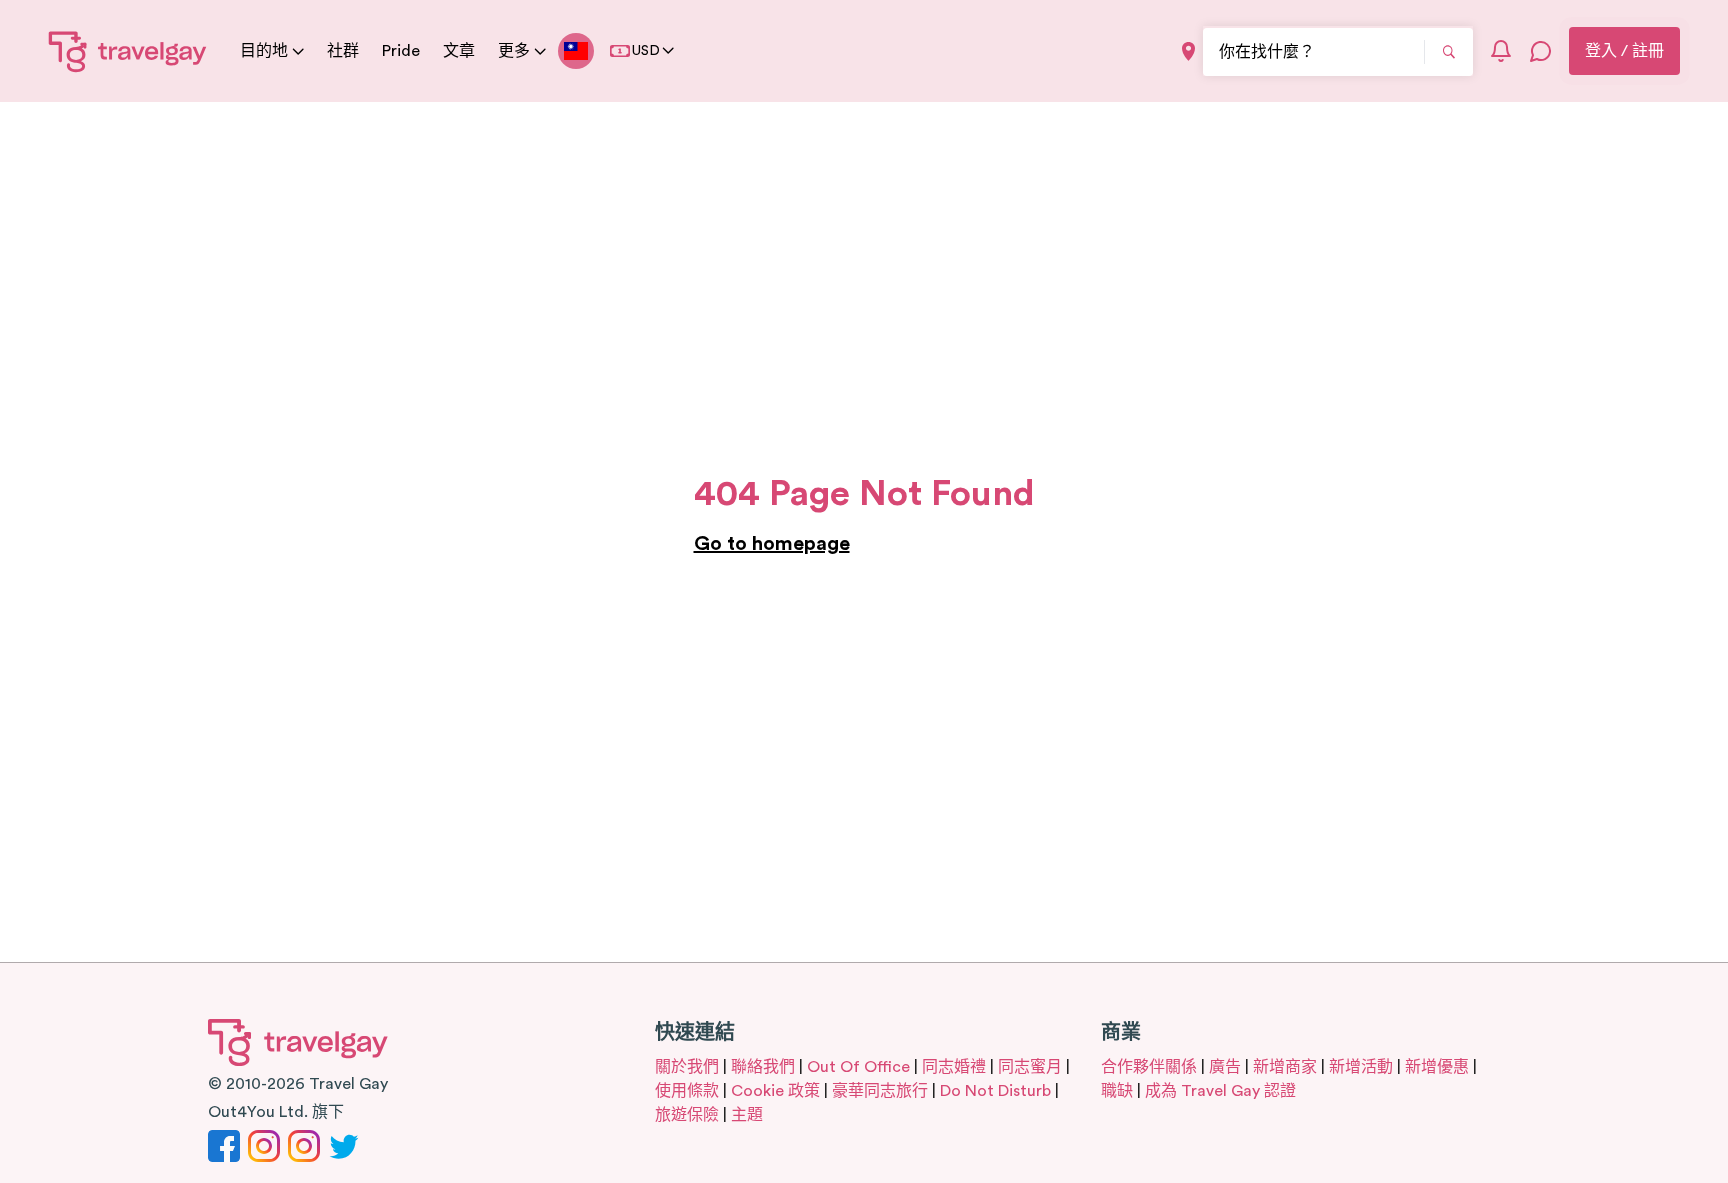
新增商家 (1285, 1067)
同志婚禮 (954, 1067)
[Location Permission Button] (1188, 51)
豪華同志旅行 (880, 1091)
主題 (747, 1115)
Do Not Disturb (995, 1091)
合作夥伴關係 (1149, 1067)
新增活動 (1361, 1067)
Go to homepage (772, 544)
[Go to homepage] (128, 51)
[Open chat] (1541, 51)
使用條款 (687, 1091)
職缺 (1117, 1091)
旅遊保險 (687, 1115)
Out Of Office (858, 1067)
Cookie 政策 (775, 1091)
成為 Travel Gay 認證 (1220, 1091)
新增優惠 (1437, 1067)
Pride (401, 51)
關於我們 (687, 1067)
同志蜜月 (1030, 1067)
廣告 (1225, 1067)
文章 (459, 51)
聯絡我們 (763, 1067)
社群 (343, 51)
